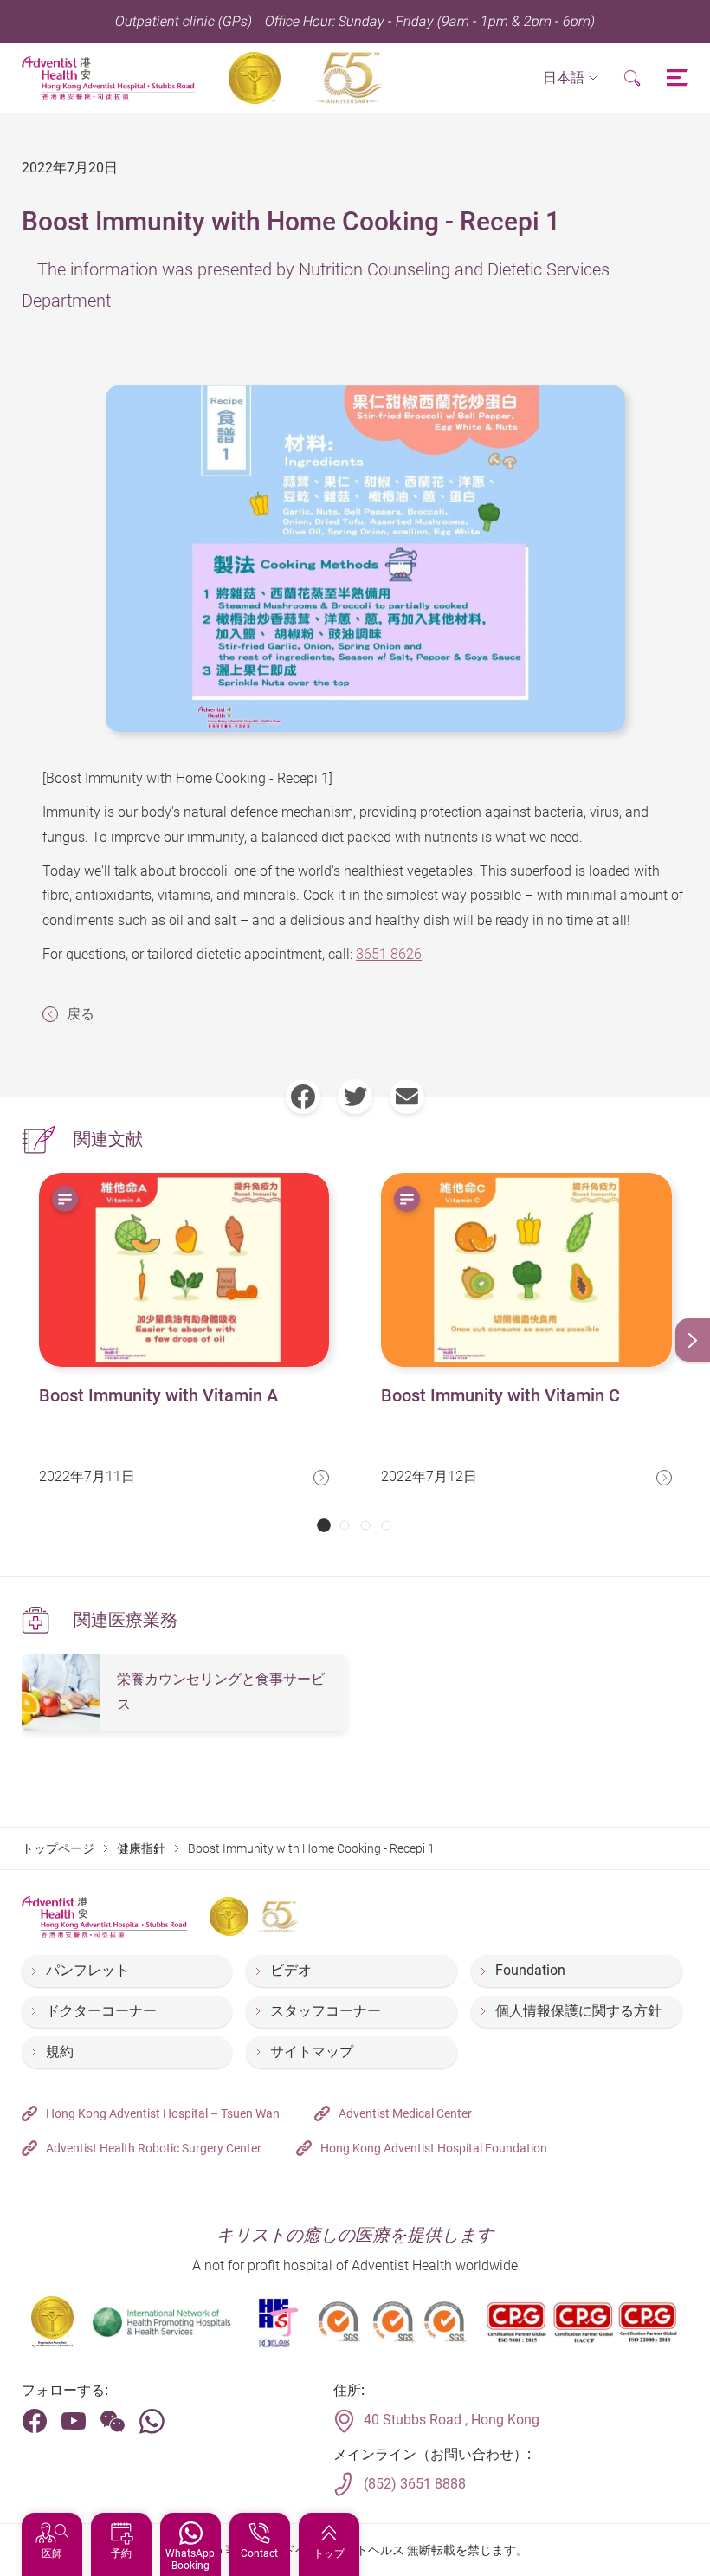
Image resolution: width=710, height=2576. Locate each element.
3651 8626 (389, 954)
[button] (570, 78)
